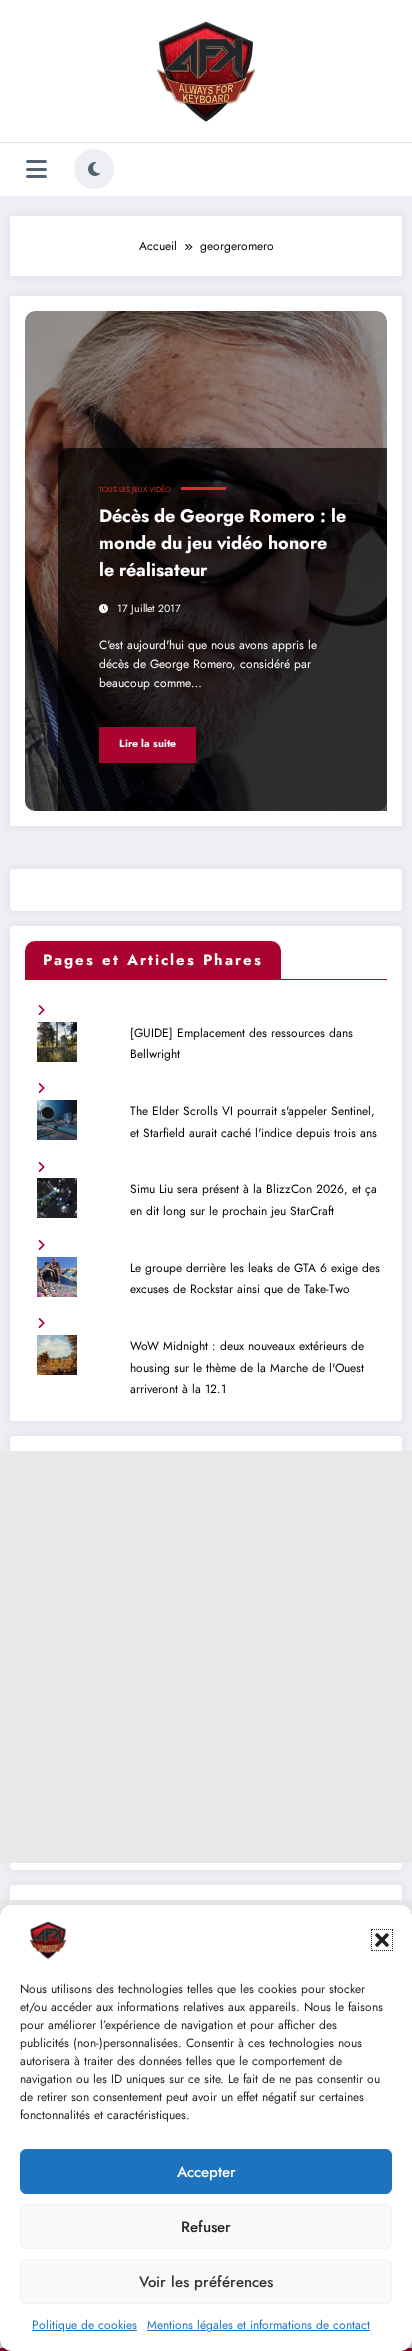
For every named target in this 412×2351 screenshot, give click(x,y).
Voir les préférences (206, 2282)
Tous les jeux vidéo (135, 489)
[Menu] (36, 169)
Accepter (206, 2172)
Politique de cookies (84, 2325)
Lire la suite (147, 743)
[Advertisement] (206, 1657)
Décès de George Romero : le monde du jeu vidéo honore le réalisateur (222, 543)
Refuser (206, 2227)
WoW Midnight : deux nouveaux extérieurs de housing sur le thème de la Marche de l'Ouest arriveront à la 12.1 (247, 1367)
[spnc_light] (94, 169)
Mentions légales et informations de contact (258, 2325)
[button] (382, 1940)
